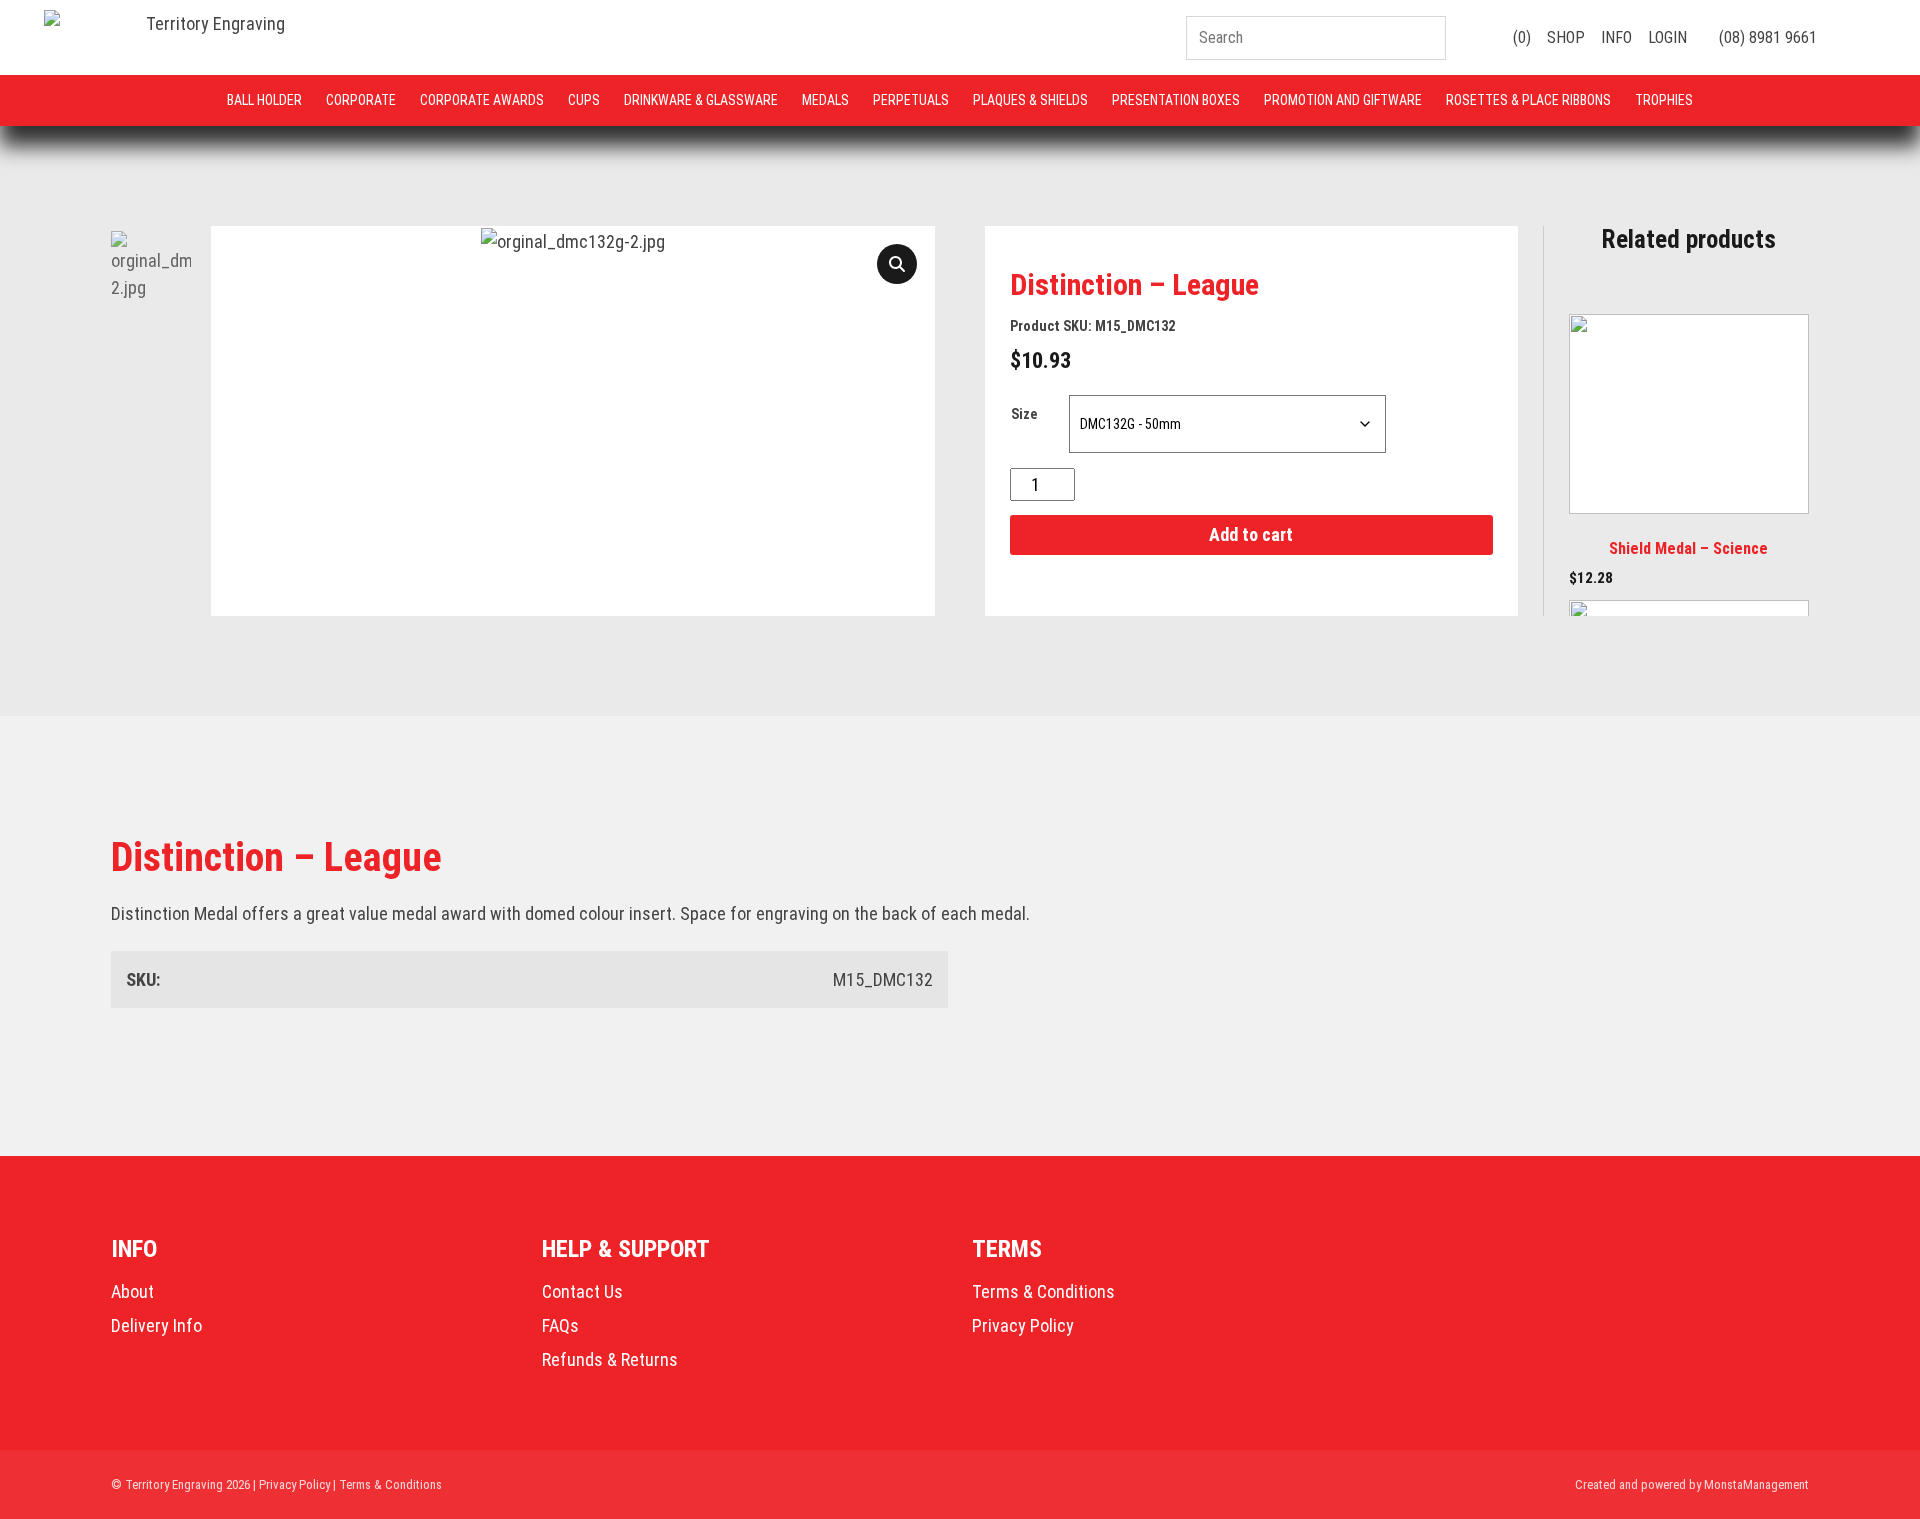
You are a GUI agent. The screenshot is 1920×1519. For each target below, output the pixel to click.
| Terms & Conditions (387, 1484)
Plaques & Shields (1030, 100)
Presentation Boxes (1176, 100)
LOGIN (1667, 37)
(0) (1520, 37)
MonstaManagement (1756, 1484)
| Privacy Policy (291, 1484)
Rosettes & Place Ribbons (1528, 100)
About (132, 1291)
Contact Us (582, 1291)
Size (1024, 414)
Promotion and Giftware (1343, 100)
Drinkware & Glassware (701, 100)
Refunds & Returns (610, 1359)
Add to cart (1251, 534)
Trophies (1664, 100)
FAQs (560, 1325)
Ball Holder (264, 100)
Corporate (361, 100)
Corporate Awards (482, 100)
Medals (825, 100)
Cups (584, 100)
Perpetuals (911, 100)
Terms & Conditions (1043, 1291)
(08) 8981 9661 (1766, 37)
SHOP (1566, 37)
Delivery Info (156, 1325)
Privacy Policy (1023, 1325)
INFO (1616, 37)
